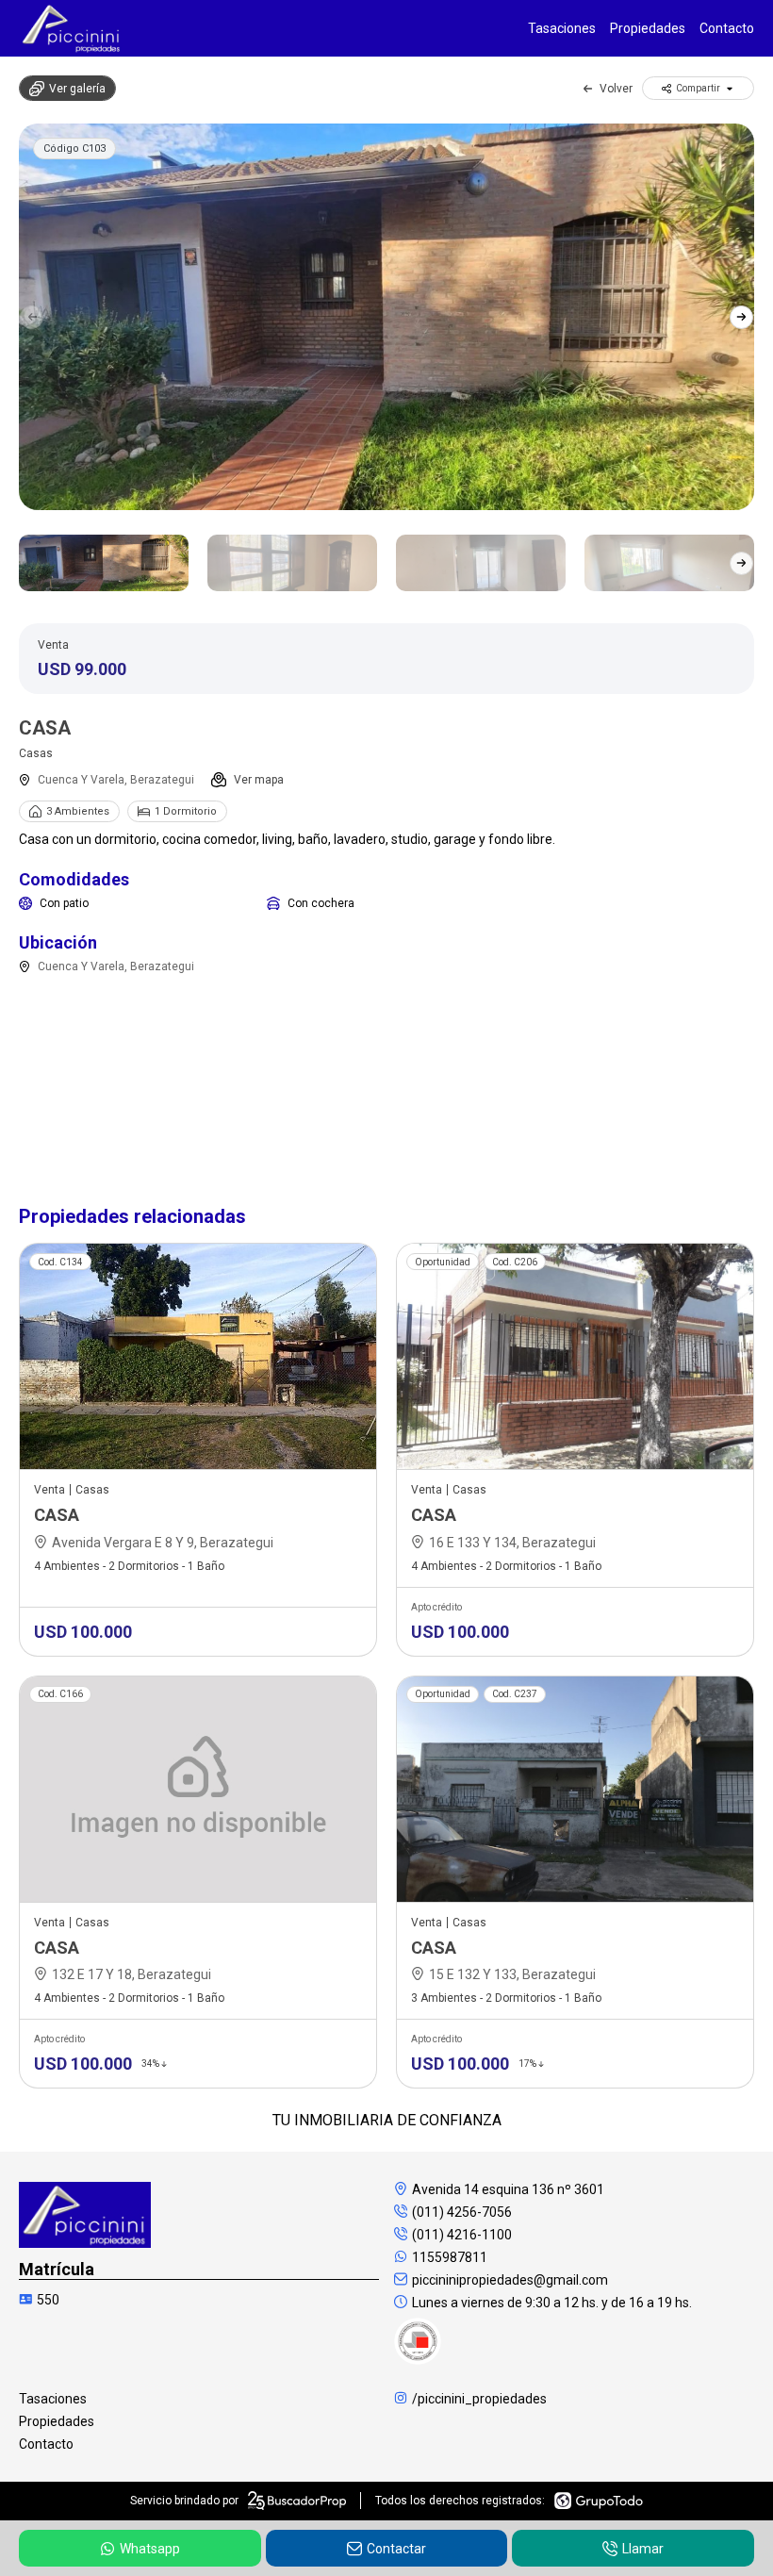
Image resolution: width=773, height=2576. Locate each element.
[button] (741, 317)
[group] (386, 317)
